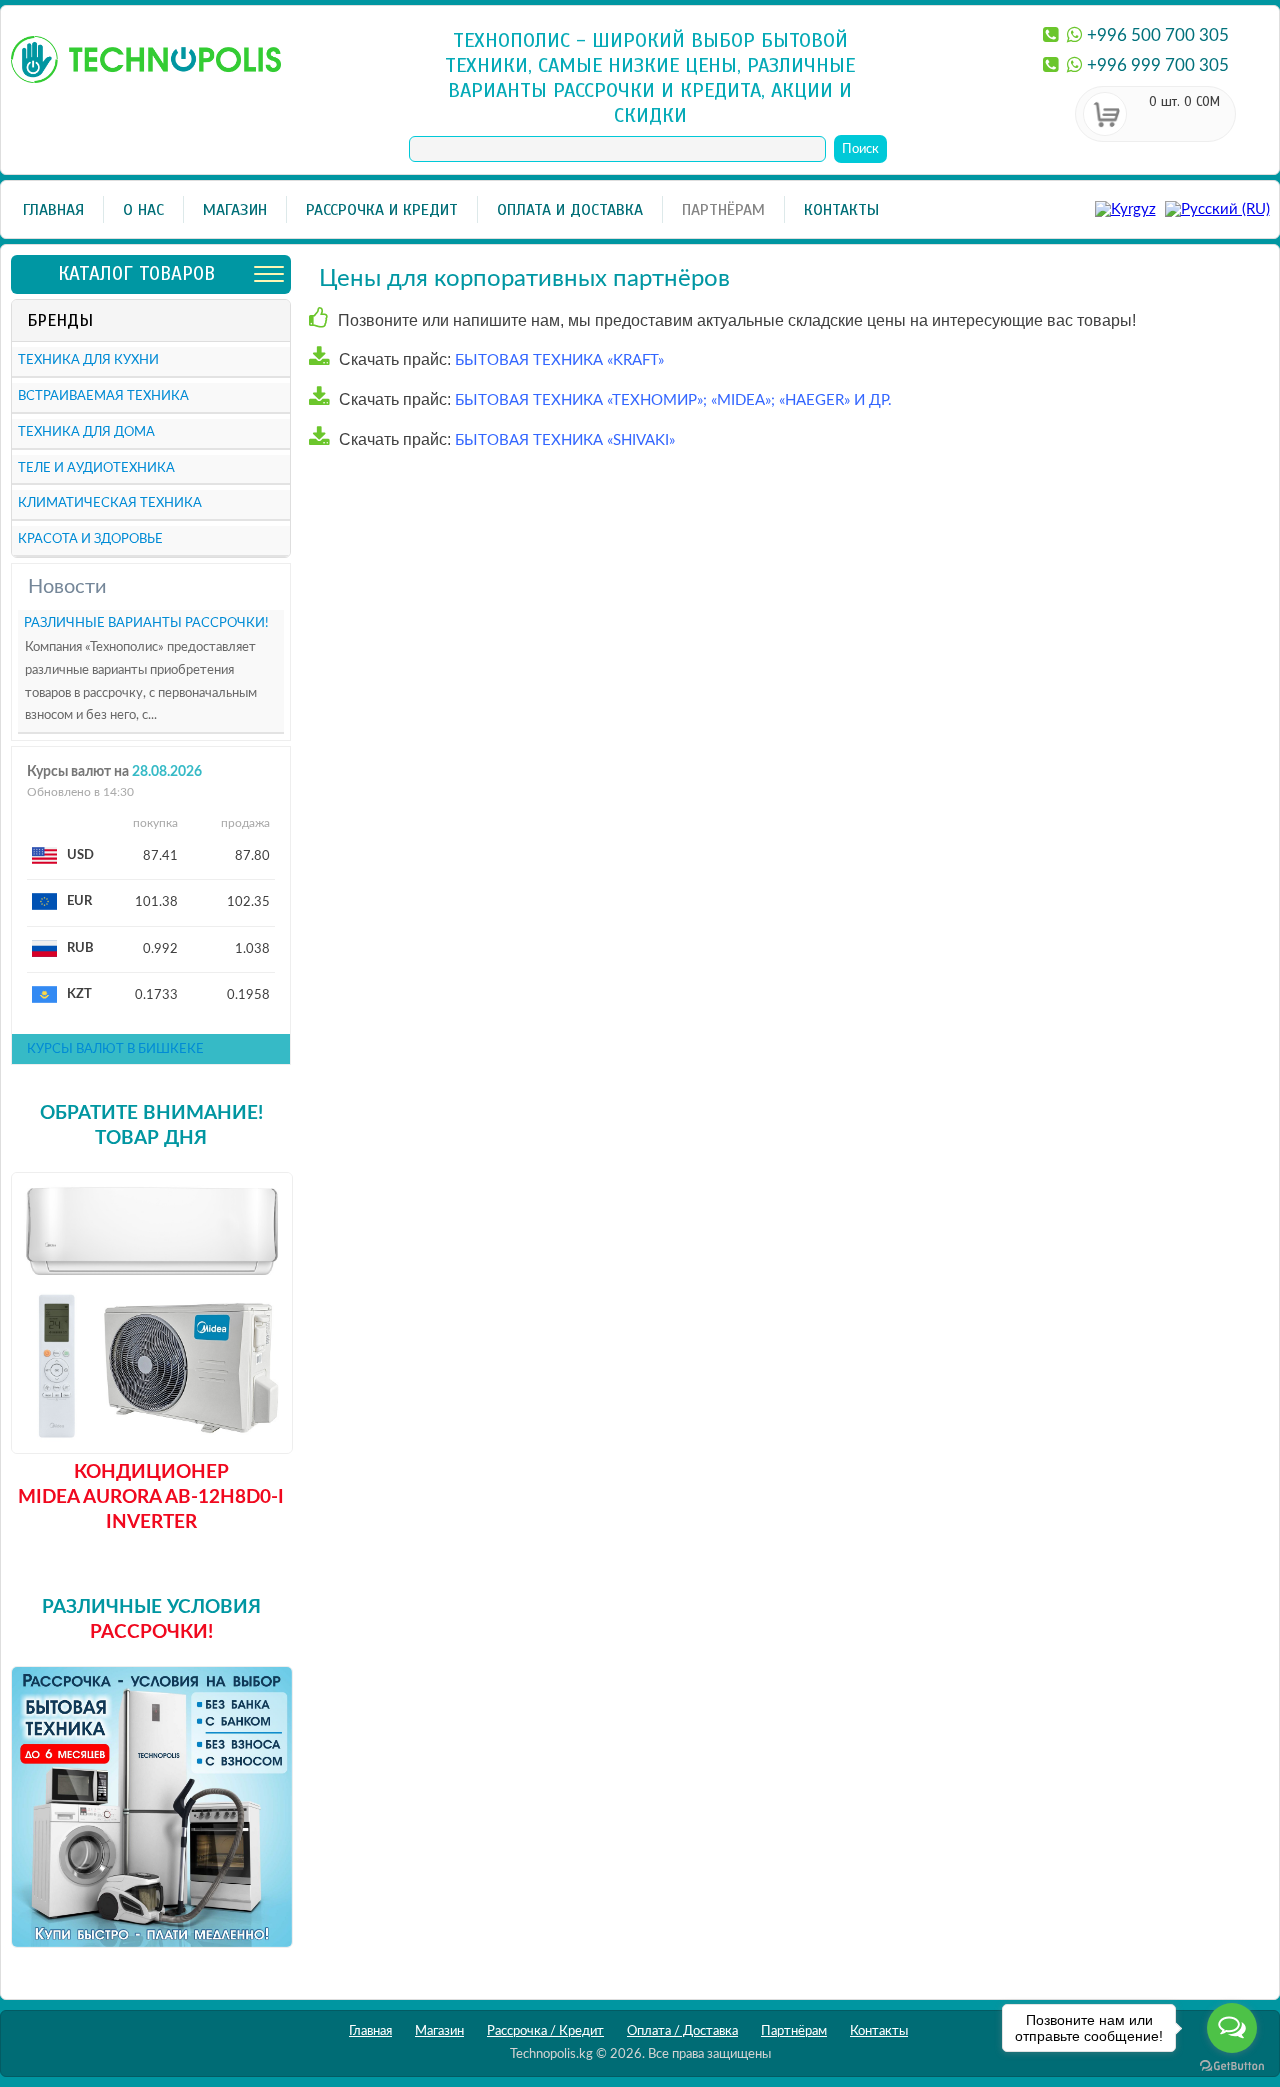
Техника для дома (86, 432)
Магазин (235, 210)
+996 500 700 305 (1158, 35)
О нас (143, 210)
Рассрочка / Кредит (545, 2031)
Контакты (841, 210)
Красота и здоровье (90, 539)
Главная (53, 210)
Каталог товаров (136, 273)
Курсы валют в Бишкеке (115, 1049)
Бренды (60, 320)
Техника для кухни (88, 360)
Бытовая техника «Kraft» (557, 360)
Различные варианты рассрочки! (146, 623)
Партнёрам (723, 210)
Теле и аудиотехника (96, 468)
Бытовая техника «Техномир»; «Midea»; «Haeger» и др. (671, 400)
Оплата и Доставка (570, 210)
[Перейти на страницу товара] (152, 1444)
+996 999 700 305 (1158, 65)
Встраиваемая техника (103, 396)
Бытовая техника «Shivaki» (563, 440)
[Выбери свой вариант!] (152, 1938)
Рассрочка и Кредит (382, 210)
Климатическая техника (110, 503)
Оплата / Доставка (682, 2031)
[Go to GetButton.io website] (1232, 2066)
